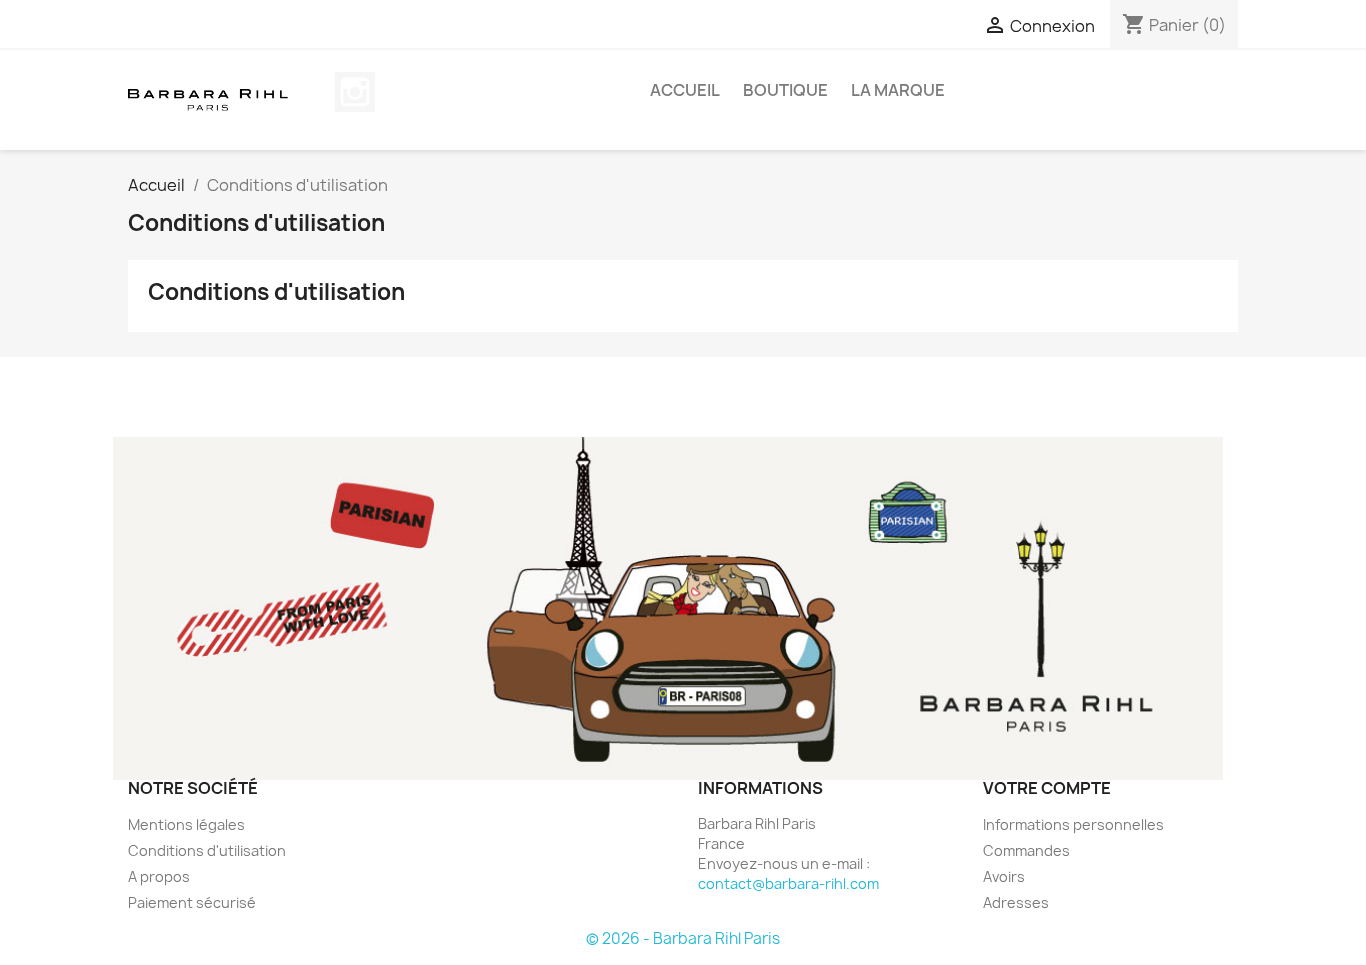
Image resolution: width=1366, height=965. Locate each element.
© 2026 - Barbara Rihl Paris (683, 938)
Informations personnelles (1073, 824)
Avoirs (1004, 876)
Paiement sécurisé (192, 902)
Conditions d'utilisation (207, 850)
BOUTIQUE (785, 90)
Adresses (1016, 902)
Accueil (685, 90)
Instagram (355, 92)
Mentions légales (186, 824)
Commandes (1026, 850)
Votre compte (1047, 788)
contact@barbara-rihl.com (788, 883)
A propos (159, 876)
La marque (898, 90)
